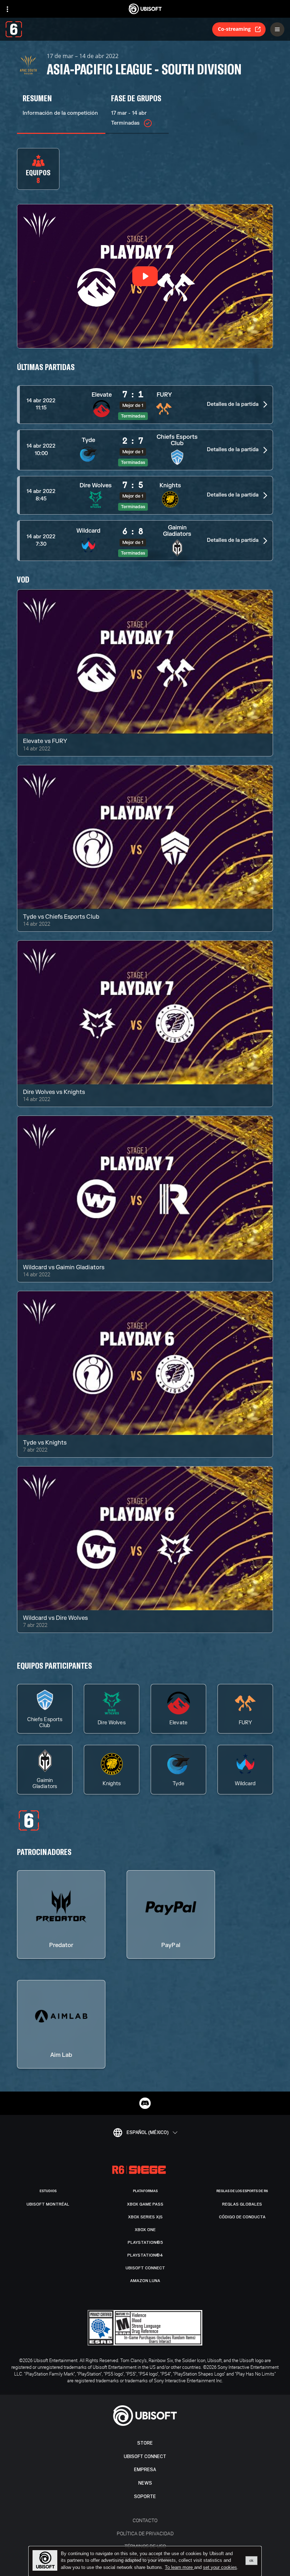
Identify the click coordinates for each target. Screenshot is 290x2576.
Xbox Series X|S (145, 2217)
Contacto (145, 2520)
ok (251, 2560)
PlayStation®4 (145, 2255)
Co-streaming (234, 29)
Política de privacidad (145, 2533)
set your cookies (220, 2568)
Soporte (145, 2496)
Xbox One (145, 2230)
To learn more (179, 2567)
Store (145, 2443)
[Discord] (145, 2103)
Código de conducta (242, 2217)
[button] (145, 405)
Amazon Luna (145, 2281)
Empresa (145, 2470)
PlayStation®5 (145, 2242)
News (145, 2483)
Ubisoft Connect (145, 2456)
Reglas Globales (242, 2204)
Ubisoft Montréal (48, 2204)
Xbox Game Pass (145, 2204)
